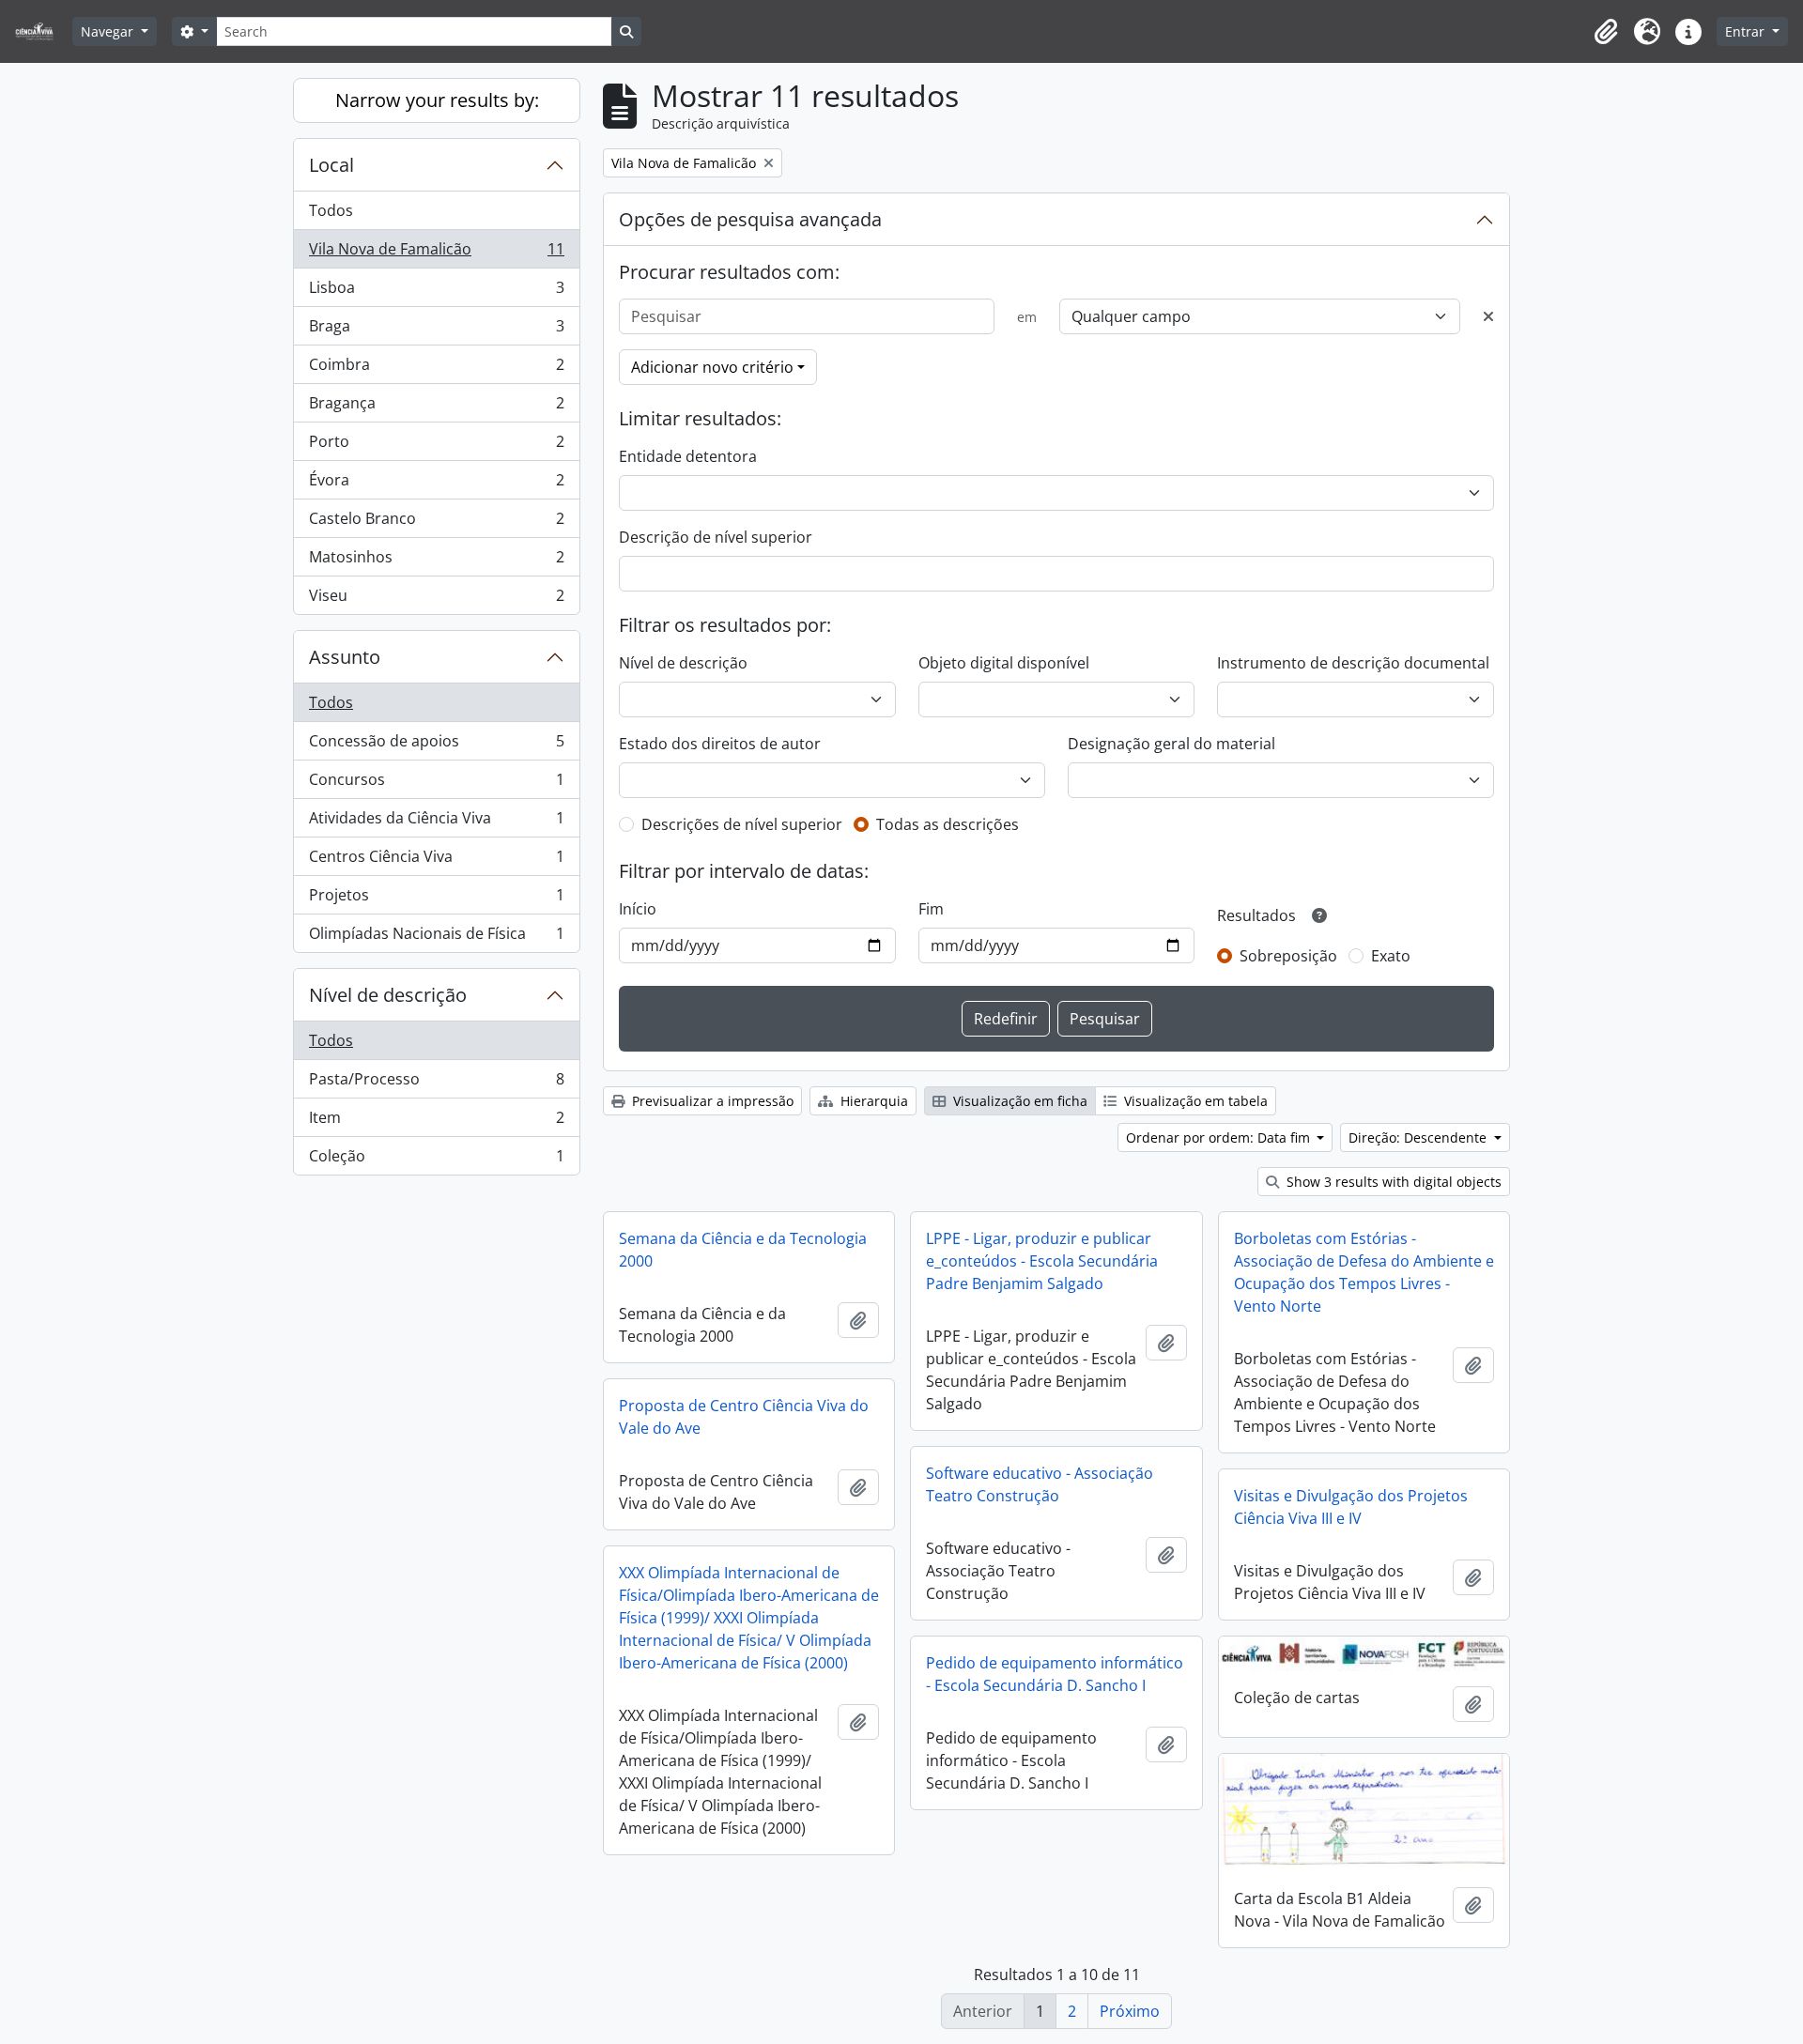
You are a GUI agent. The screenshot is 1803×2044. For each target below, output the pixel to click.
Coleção (436, 1160)
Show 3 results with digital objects (1392, 1182)
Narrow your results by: (437, 100)
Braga (436, 330)
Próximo (1130, 2011)
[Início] (42, 31)
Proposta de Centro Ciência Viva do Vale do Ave (744, 1417)
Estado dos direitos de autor (720, 744)
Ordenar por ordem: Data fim (1220, 1137)
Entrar (1747, 31)
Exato (1391, 956)
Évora (436, 484)
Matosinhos (436, 561)
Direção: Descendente (1419, 1137)
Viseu (436, 599)
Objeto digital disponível (1004, 663)
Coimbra (436, 369)
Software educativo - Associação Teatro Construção (1040, 1484)
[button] (1606, 32)
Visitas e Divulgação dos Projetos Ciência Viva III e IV (1351, 1507)
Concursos (436, 784)
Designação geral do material (1171, 744)
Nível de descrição (388, 995)
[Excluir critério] (1488, 316)
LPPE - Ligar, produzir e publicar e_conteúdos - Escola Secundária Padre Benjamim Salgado (1042, 1261)
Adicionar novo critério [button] (712, 367)
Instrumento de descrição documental (1353, 663)
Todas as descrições (948, 824)
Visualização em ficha (1018, 1101)
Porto (436, 446)
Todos (331, 210)
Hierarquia (872, 1101)
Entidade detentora (688, 456)
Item (436, 1122)
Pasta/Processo (436, 1083)
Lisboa (436, 292)
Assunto (345, 657)
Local (331, 165)
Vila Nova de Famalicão (436, 254)
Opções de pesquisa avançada (750, 219)
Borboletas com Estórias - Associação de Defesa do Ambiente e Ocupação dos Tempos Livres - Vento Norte (1364, 1272)
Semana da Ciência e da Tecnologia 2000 (743, 1250)
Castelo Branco (436, 523)
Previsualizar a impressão (711, 1101)
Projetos (436, 899)
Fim (931, 909)
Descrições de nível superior (742, 824)
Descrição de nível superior (716, 537)
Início (638, 909)
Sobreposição (1288, 956)
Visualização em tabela (1194, 1101)
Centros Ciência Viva (436, 861)
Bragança (436, 407)
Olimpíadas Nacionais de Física (436, 937)
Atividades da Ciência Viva (436, 822)
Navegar (109, 31)
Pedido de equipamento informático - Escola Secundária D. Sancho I (1055, 1674)
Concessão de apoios (436, 745)
